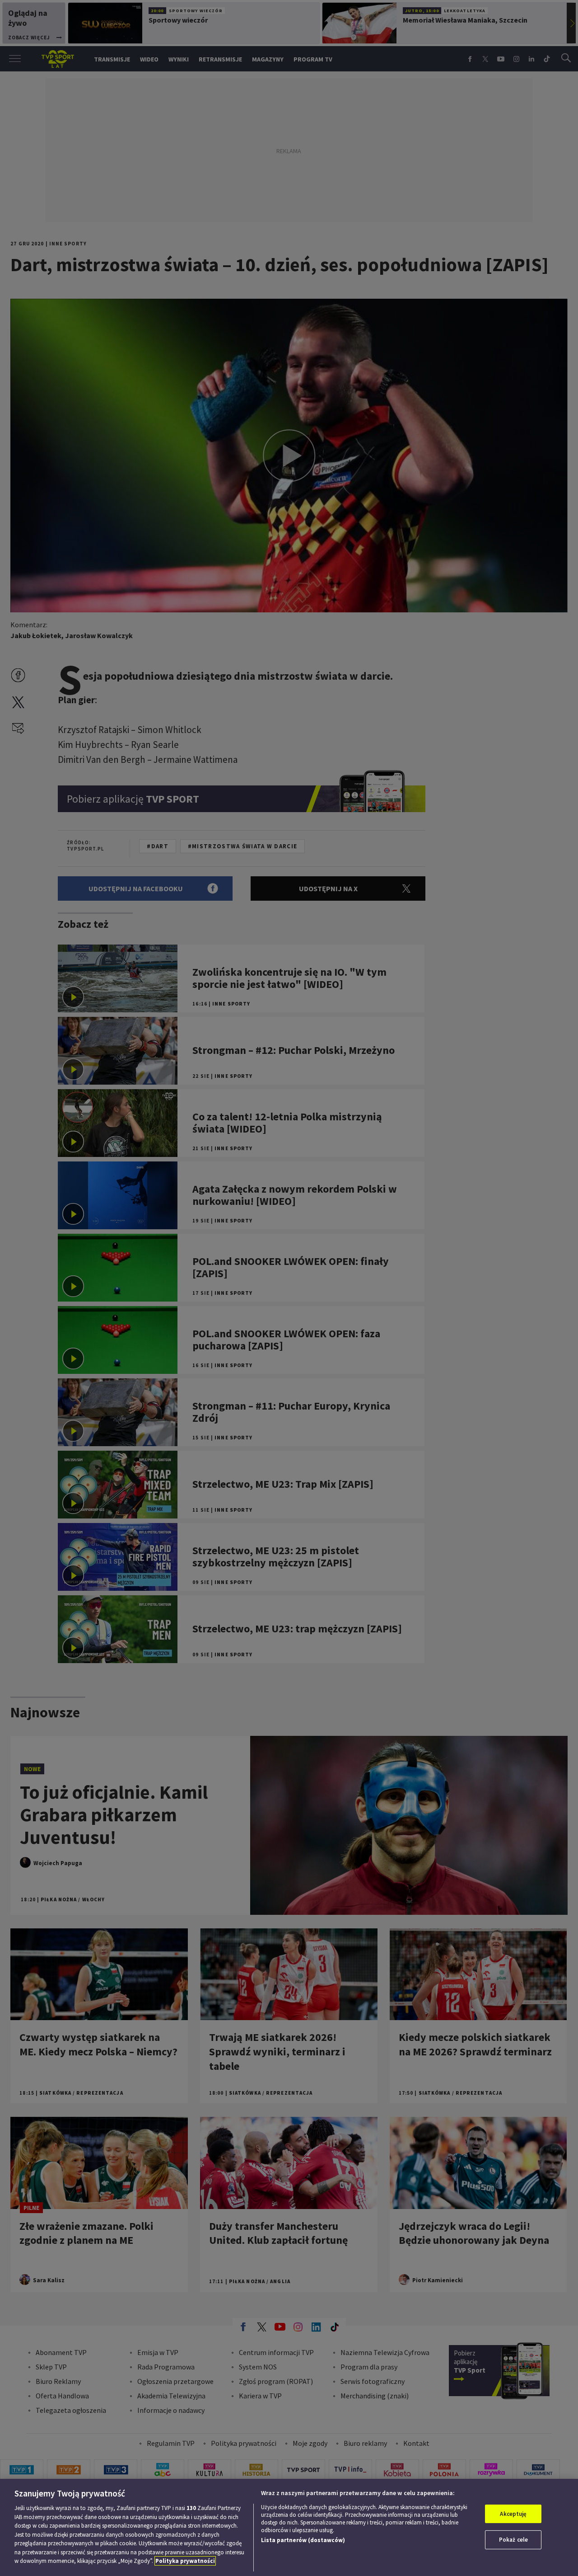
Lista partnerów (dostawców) (303, 2540)
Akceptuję (513, 2514)
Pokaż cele (513, 2540)
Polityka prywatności (185, 2561)
